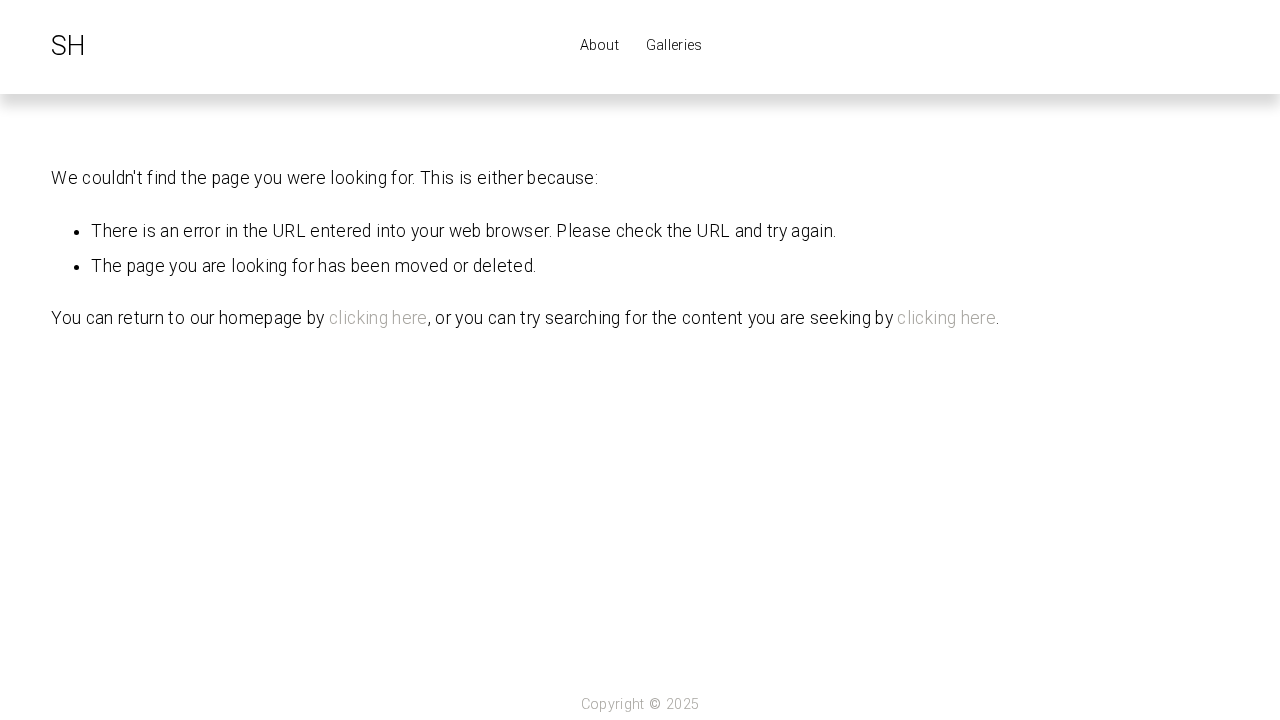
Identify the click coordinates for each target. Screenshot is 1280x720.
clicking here (378, 318)
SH (67, 46)
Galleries (674, 45)
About (599, 45)
